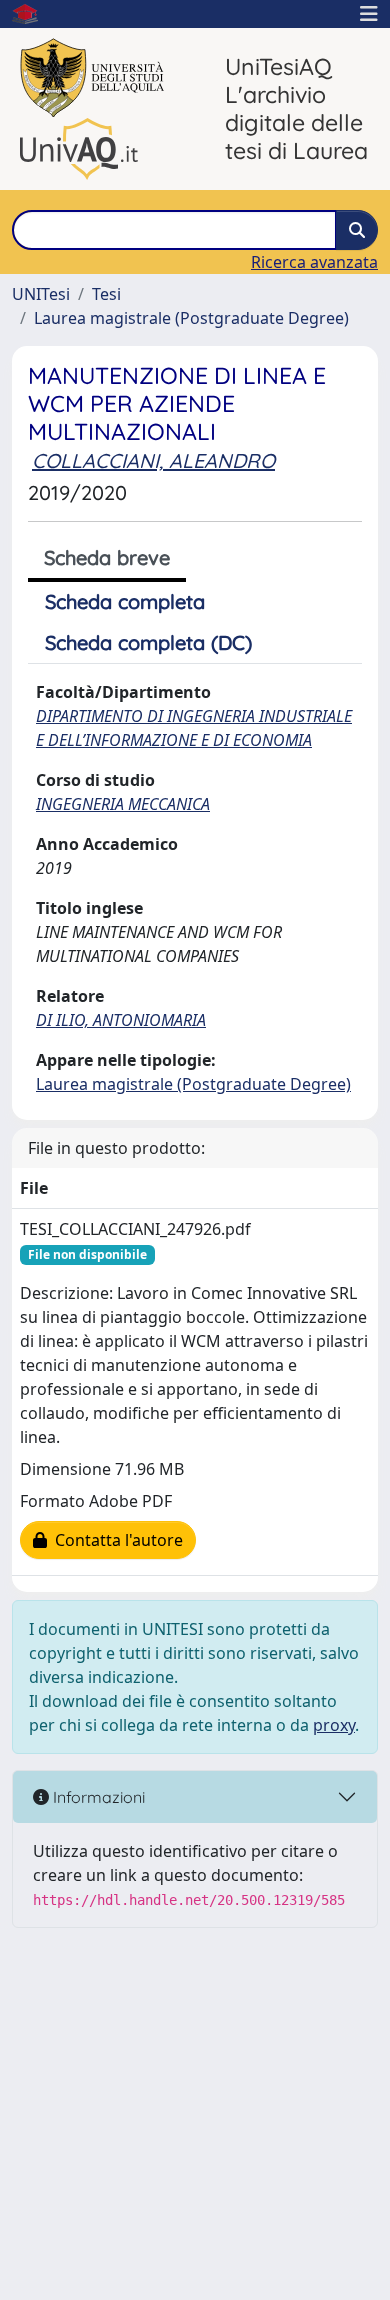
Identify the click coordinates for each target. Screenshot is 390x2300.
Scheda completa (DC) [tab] (148, 642)
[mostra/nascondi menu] (369, 14)
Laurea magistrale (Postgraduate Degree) (191, 318)
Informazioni (97, 1797)
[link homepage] (33, 14)
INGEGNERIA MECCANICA (123, 804)
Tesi (106, 294)
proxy (334, 1725)
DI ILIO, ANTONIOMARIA (121, 1020)
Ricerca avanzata (314, 262)
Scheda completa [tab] (125, 601)
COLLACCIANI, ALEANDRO (153, 460)
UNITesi (41, 294)
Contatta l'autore (115, 1540)
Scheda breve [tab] (107, 557)
